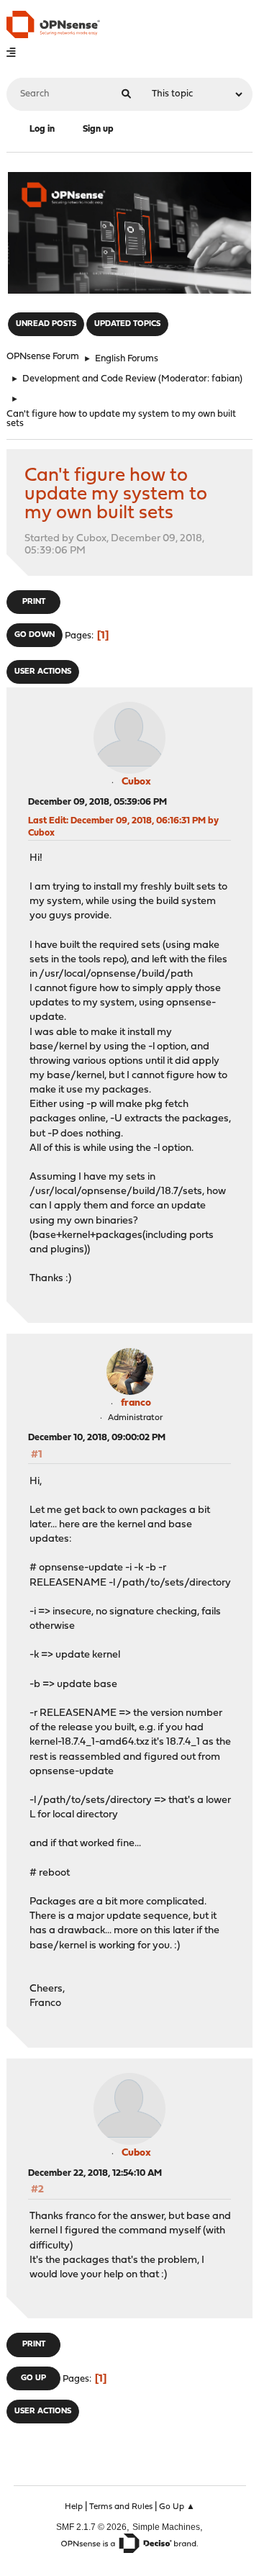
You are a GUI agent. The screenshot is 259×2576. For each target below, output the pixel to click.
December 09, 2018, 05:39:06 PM (97, 802)
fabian (226, 379)
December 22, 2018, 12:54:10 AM (95, 2173)
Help (74, 2507)
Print (34, 602)
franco (136, 1403)
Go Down (35, 635)
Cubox (136, 782)
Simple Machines (166, 2527)
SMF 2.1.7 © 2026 (91, 2527)
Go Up (33, 2378)
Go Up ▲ (177, 2507)
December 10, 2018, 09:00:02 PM (97, 1438)
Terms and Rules (121, 2507)
